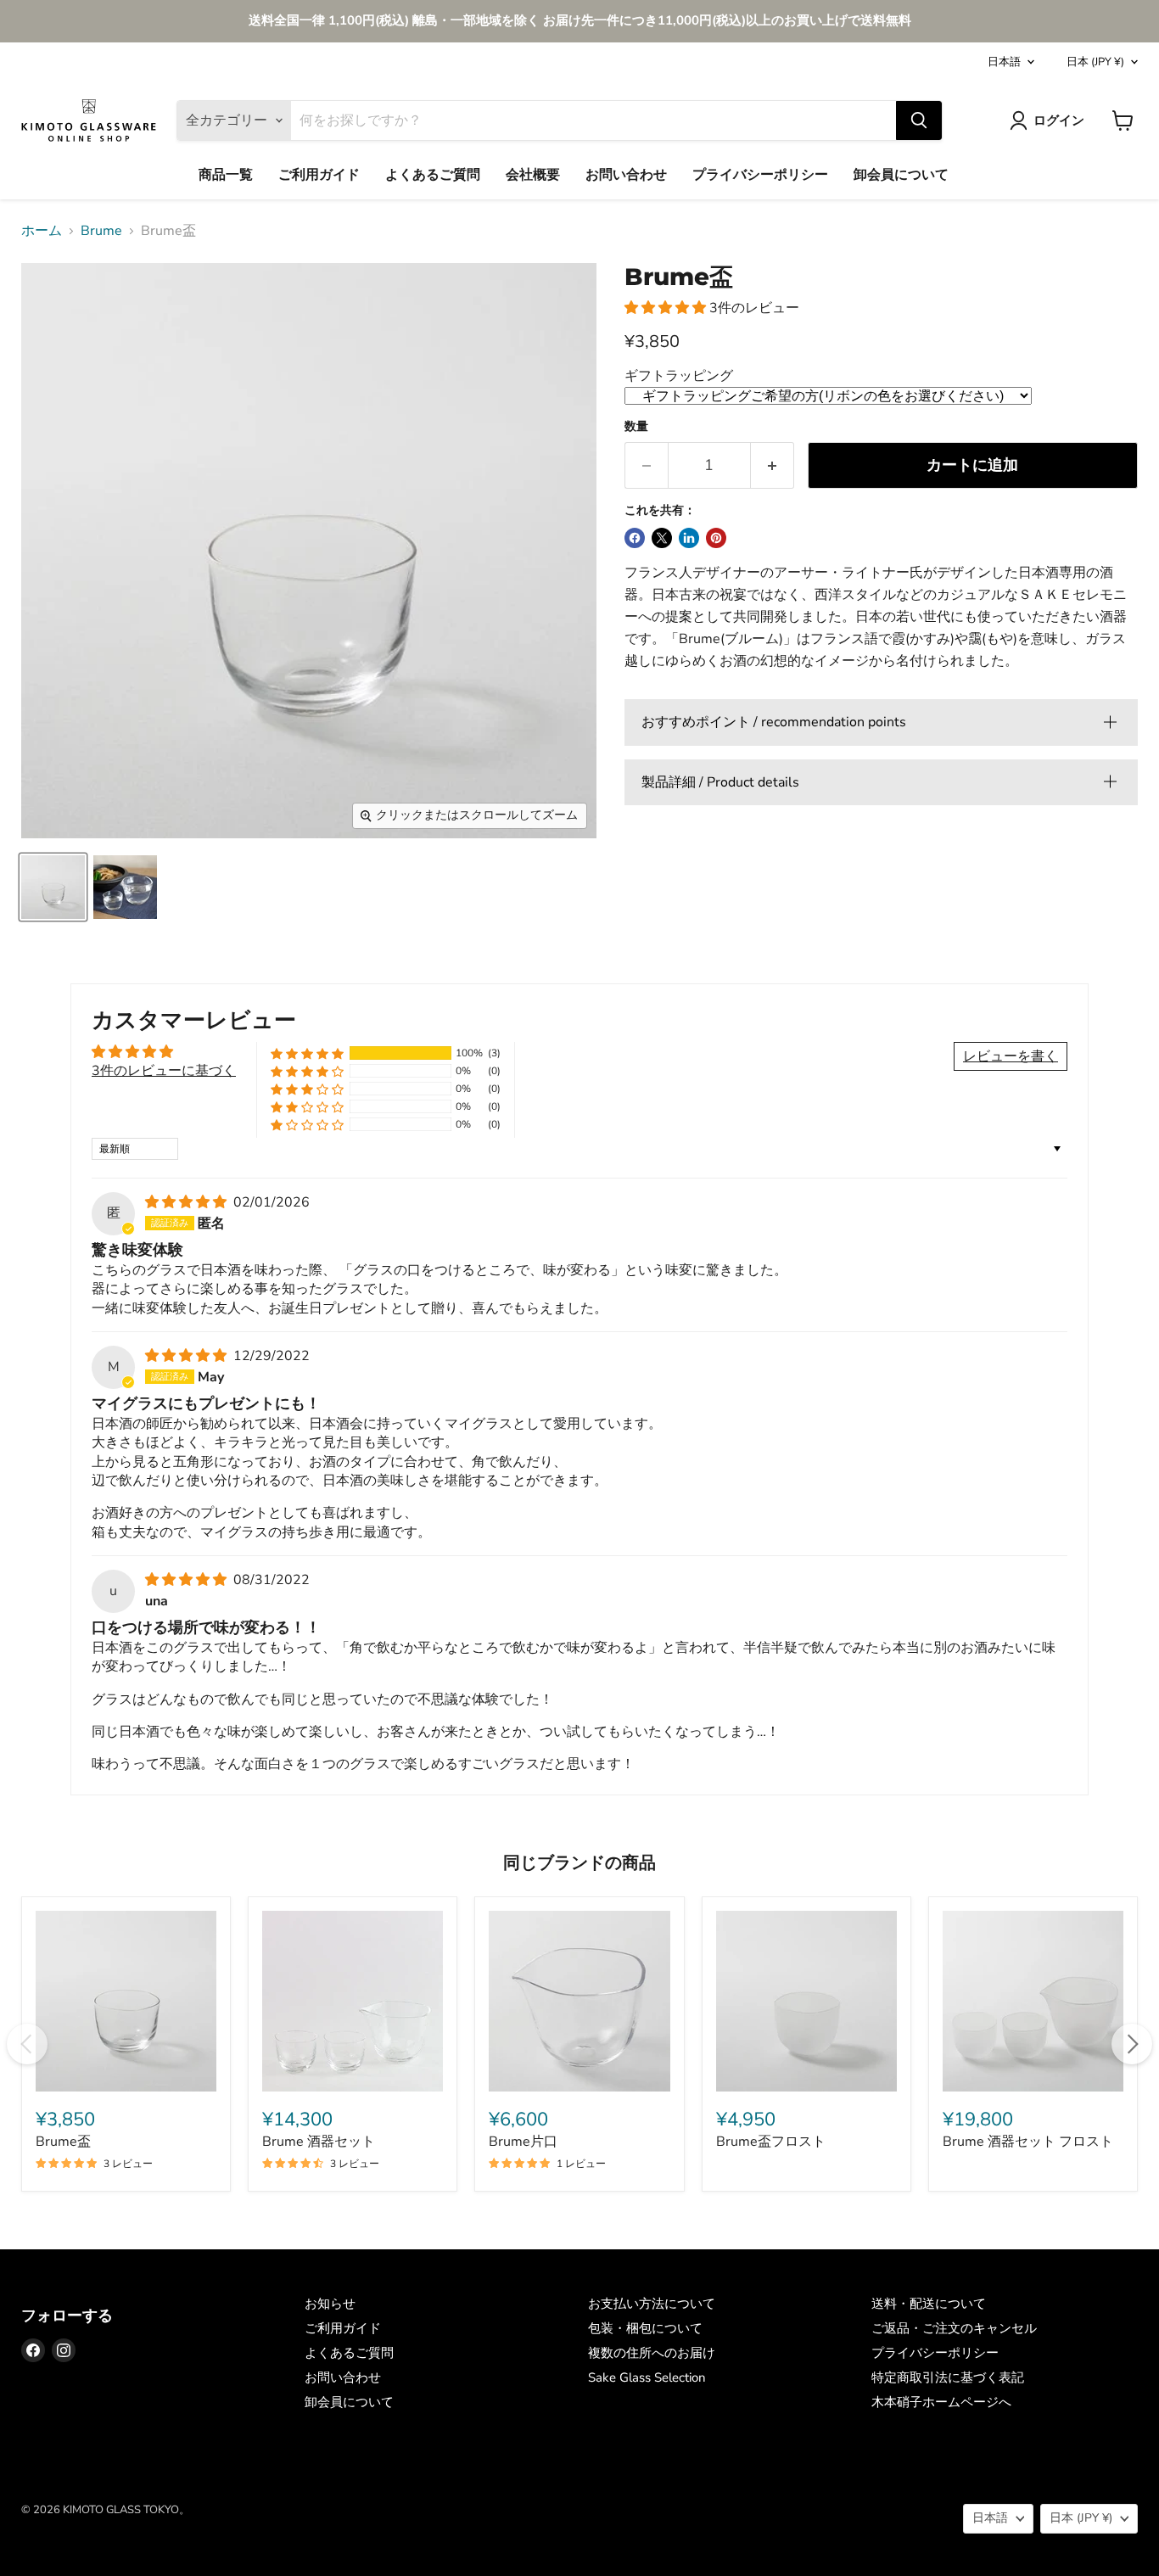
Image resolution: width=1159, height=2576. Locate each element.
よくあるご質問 (433, 175)
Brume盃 (63, 2142)
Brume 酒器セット (319, 2142)
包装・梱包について (645, 2328)
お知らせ (330, 2304)
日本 (1095, 62)
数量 (636, 427)
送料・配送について (929, 2304)
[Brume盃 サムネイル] (125, 887)
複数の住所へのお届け (652, 2353)
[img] (188, 1202)
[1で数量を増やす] (773, 465)
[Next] (1132, 2044)
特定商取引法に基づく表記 (948, 2377)
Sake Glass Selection (647, 2377)
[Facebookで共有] (635, 538)
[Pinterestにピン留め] (716, 538)
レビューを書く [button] (1011, 1056)
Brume (101, 231)
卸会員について (901, 175)
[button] (667, 308)
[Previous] (27, 2044)
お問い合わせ (626, 175)
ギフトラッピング (679, 376)
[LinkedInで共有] (689, 538)
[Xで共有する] (662, 538)
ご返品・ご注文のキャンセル (954, 2328)
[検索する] (919, 120)
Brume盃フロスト (771, 2142)
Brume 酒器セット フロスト (1028, 2142)
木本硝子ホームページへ (941, 2402)
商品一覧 (226, 175)
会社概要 (533, 175)
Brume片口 (523, 2142)
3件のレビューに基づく (164, 1071)
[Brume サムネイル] (53, 887)
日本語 (1004, 62)
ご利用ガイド (319, 175)
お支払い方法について (652, 2304)
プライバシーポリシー (760, 175)
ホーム (42, 231)
